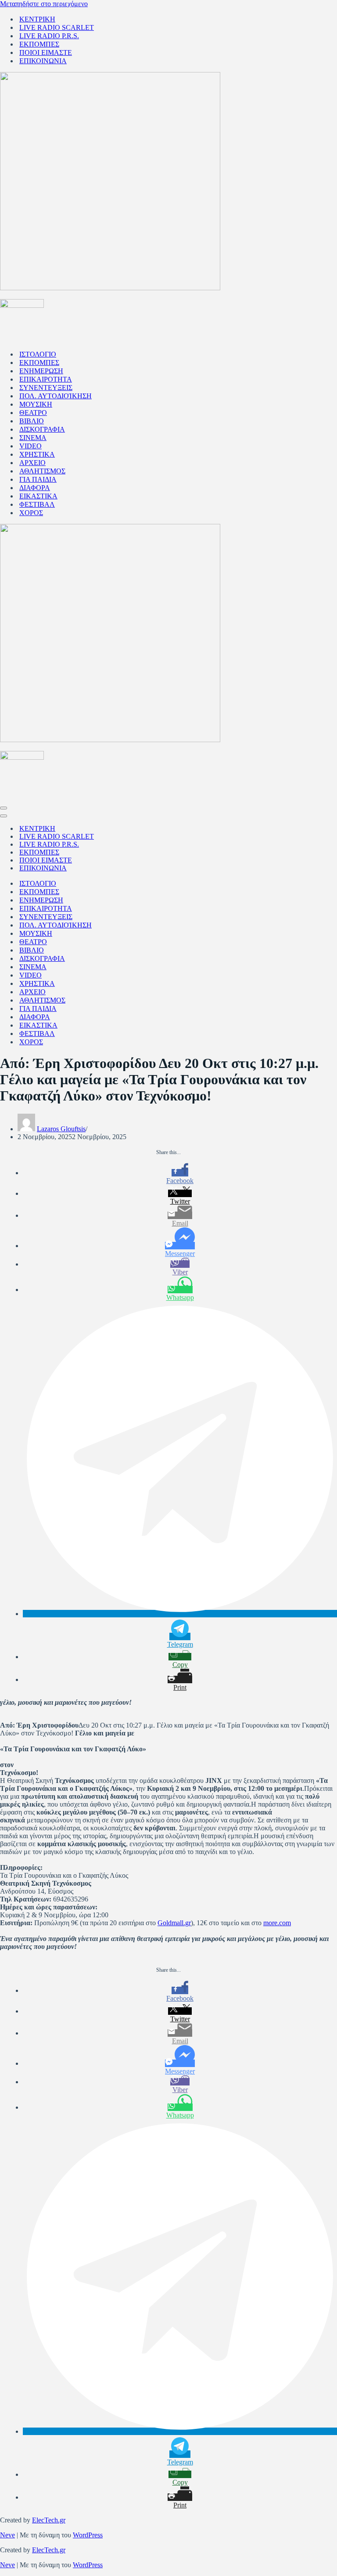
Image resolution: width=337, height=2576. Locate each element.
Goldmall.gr (174, 1923)
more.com (277, 1923)
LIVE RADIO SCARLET (57, 27)
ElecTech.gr (49, 2520)
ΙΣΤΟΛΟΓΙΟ (38, 354)
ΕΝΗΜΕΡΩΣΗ (41, 371)
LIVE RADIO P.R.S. (49, 36)
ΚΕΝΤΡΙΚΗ (37, 19)
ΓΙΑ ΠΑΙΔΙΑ (38, 479)
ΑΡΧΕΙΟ (32, 463)
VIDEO (30, 446)
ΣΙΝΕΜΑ (33, 438)
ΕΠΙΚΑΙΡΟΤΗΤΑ (46, 379)
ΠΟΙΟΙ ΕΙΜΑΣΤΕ (46, 52)
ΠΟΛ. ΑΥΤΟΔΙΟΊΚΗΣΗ (56, 396)
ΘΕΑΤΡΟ (33, 413)
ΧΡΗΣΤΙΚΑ (37, 454)
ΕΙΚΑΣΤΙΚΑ (38, 496)
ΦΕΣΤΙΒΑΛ (37, 504)
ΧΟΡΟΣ (31, 513)
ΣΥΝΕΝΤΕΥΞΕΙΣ (46, 388)
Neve (7, 2535)
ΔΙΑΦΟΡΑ (35, 488)
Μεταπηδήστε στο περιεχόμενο (44, 4)
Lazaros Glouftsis (61, 1129)
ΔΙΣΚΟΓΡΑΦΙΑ (42, 429)
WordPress (88, 2535)
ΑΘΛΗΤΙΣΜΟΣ (42, 471)
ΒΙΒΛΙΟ (32, 421)
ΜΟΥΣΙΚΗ (36, 404)
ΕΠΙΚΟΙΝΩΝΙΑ (43, 61)
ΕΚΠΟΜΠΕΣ (39, 44)
